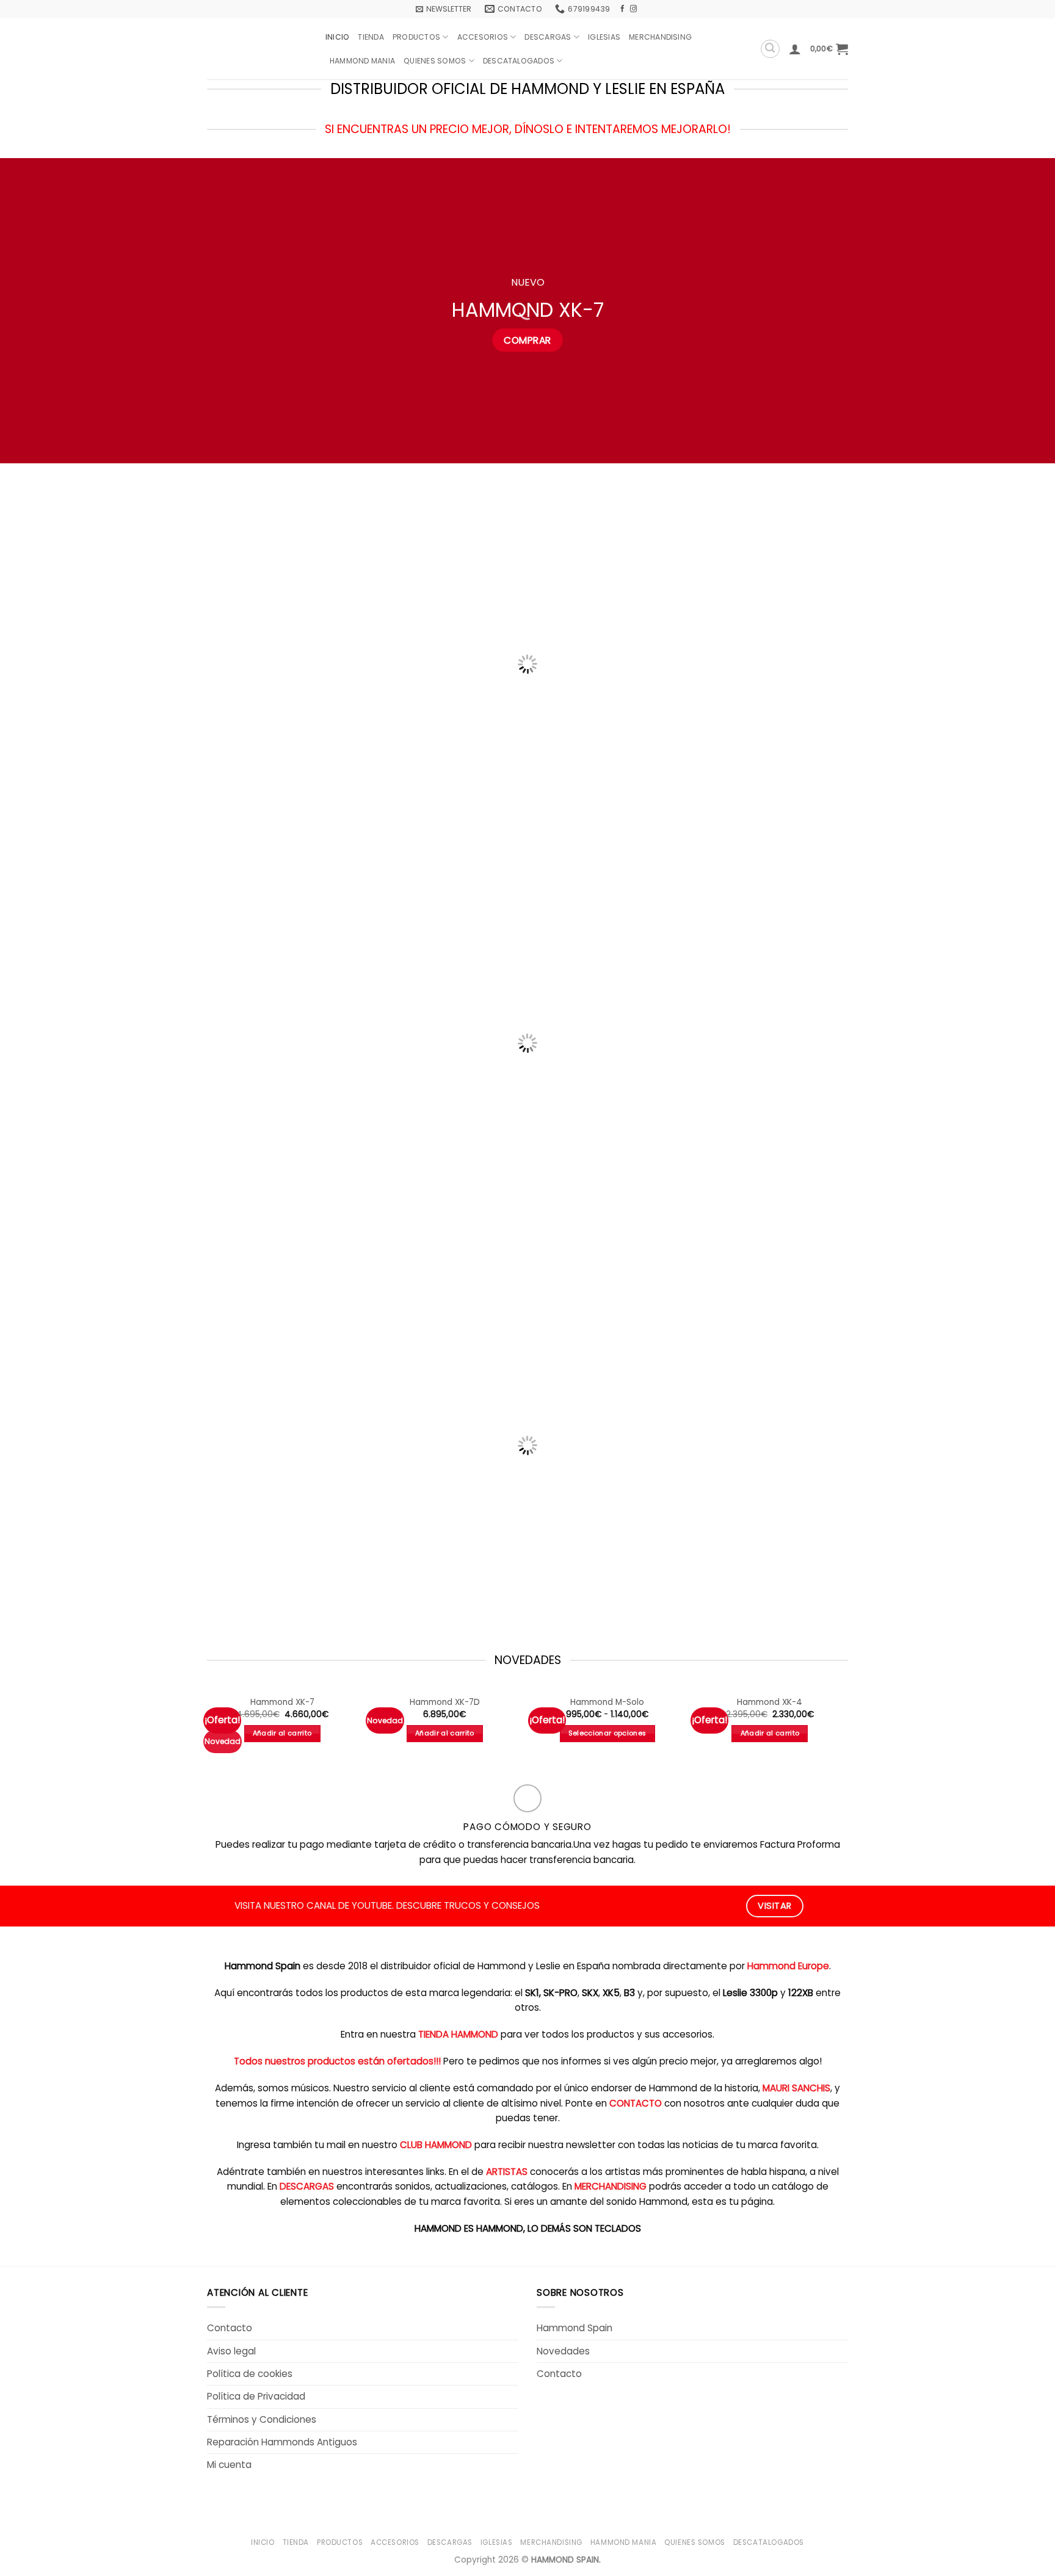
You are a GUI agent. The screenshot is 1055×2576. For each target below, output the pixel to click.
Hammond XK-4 (770, 1702)
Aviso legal (231, 2351)
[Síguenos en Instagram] (633, 9)
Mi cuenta (229, 2465)
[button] (444, 9)
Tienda (371, 37)
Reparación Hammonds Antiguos (282, 2442)
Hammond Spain (575, 2328)
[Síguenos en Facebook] (622, 9)
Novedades (563, 2351)
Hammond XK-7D (445, 1702)
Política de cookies (250, 2374)
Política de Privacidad (256, 2396)
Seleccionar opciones (607, 1733)
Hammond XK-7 (282, 1702)
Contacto (230, 2328)
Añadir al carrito (282, 1733)
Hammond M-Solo (607, 1702)
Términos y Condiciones (262, 2419)
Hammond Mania (362, 61)
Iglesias (604, 37)
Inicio (337, 37)
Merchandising (660, 37)
